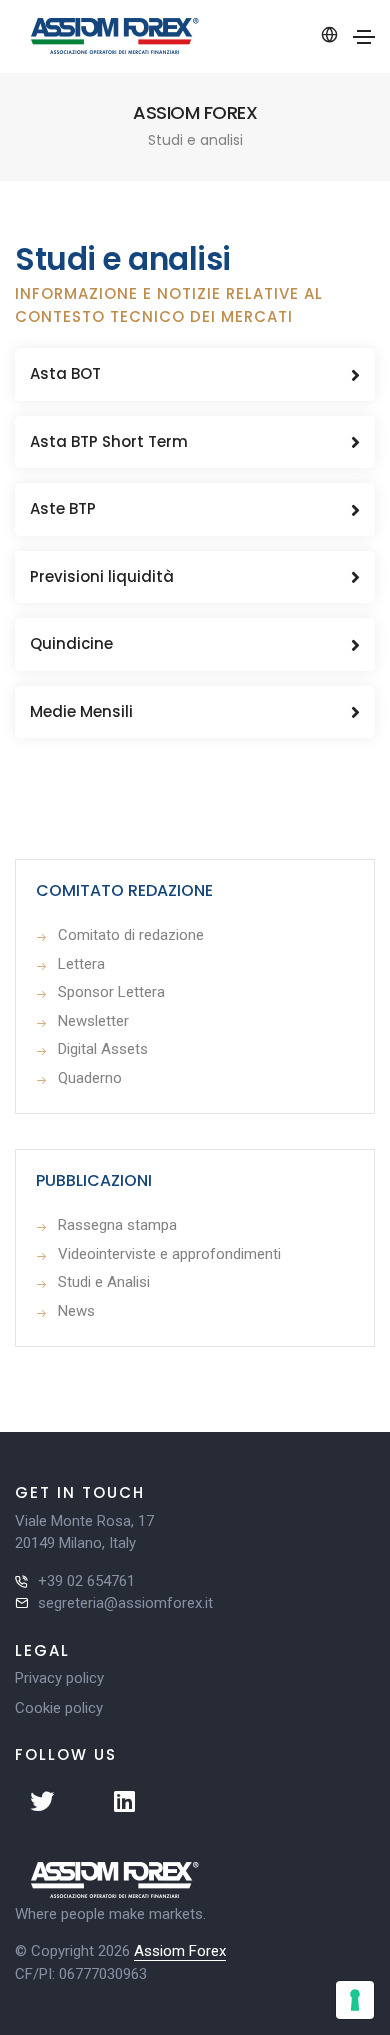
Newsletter (93, 1021)
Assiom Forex (180, 1951)
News (76, 1311)
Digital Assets (103, 1049)
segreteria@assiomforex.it (125, 1603)
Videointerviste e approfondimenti (169, 1254)
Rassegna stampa (117, 1225)
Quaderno (90, 1078)
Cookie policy (59, 1708)
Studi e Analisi (104, 1282)
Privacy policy (59, 1678)
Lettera (81, 964)
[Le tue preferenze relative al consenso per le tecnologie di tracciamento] (355, 2000)
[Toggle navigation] (364, 37)
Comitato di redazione (131, 935)
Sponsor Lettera (111, 992)
